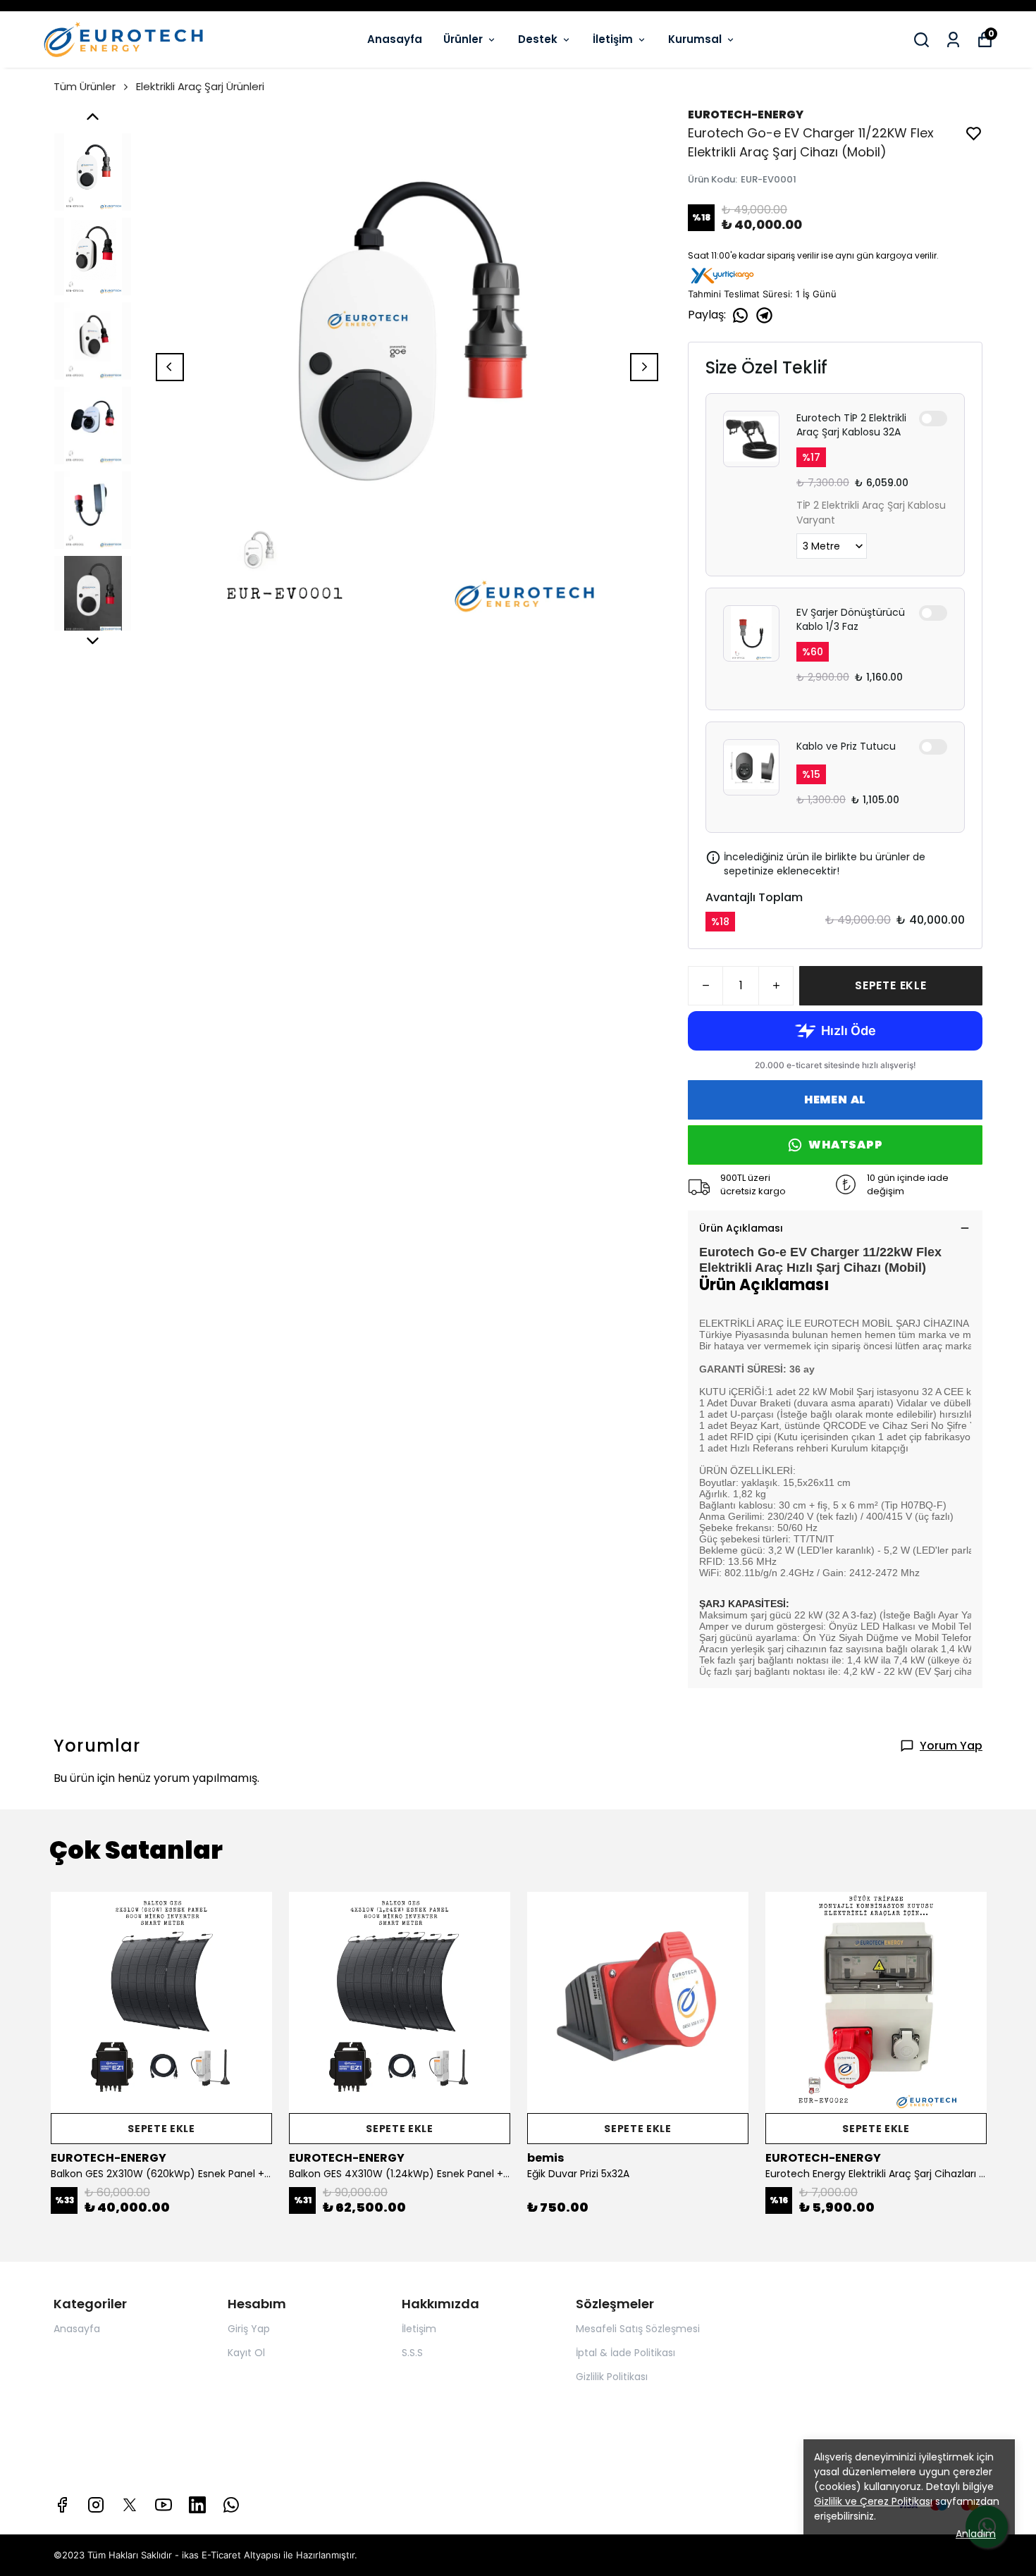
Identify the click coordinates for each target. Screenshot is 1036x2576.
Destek (538, 39)
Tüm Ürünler (85, 86)
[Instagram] (96, 2505)
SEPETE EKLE (891, 985)
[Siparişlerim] (953, 40)
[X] (130, 2505)
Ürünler (463, 39)
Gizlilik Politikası (612, 2377)
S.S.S (412, 2353)
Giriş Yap (249, 2329)
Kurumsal (695, 39)
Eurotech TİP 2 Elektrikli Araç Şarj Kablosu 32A (851, 425)
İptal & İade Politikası (625, 2353)
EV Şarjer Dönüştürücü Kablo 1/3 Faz (851, 619)
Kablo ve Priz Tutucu (846, 746)
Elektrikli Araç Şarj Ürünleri (200, 86)
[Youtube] (164, 2505)
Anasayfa (395, 39)
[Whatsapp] (231, 2505)
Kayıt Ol (246, 2353)
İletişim (613, 39)
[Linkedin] (197, 2505)
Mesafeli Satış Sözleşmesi (638, 2329)
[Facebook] (62, 2505)
